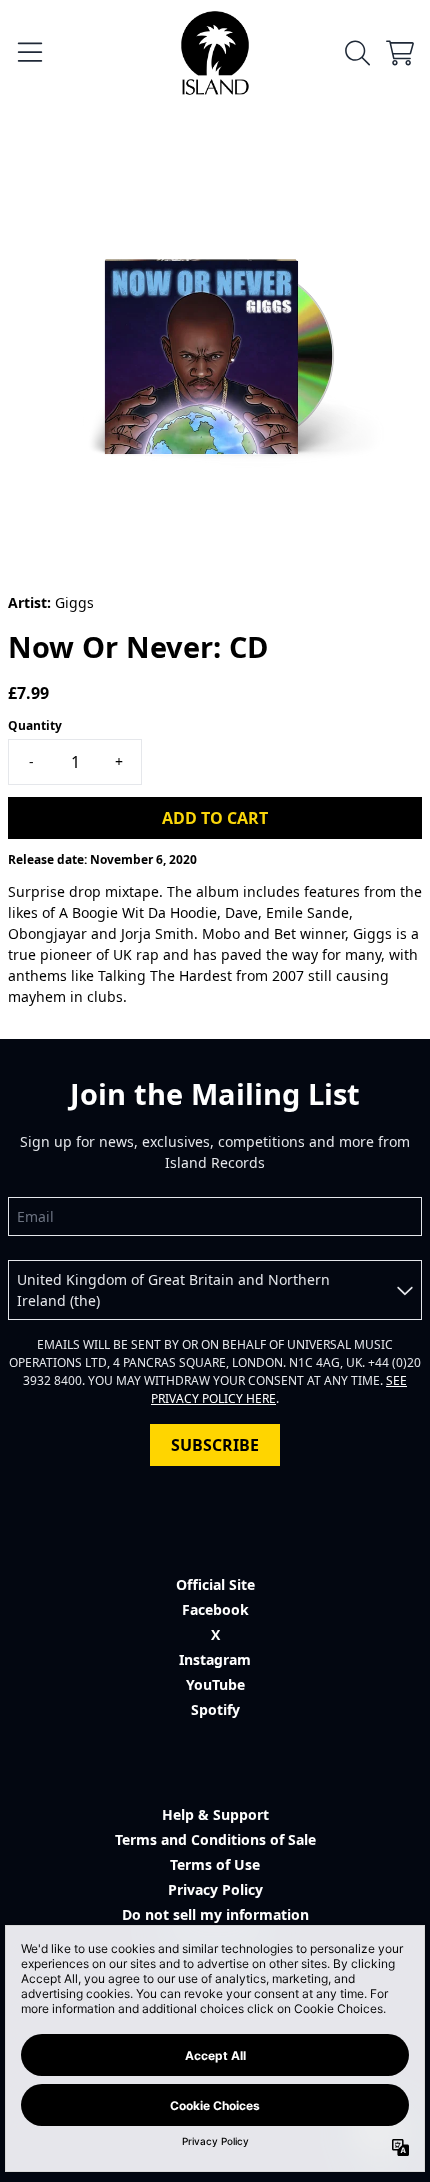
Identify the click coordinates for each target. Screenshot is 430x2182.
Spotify (215, 1709)
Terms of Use (215, 1864)
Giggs (74, 602)
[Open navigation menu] (30, 53)
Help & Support (215, 1814)
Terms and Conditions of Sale (215, 1839)
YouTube (215, 1684)
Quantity (35, 725)
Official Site (215, 1584)
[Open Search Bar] (356, 53)
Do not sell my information (215, 1914)
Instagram (215, 1659)
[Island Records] (215, 53)
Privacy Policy (215, 1889)
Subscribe (215, 1445)
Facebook (215, 1609)
